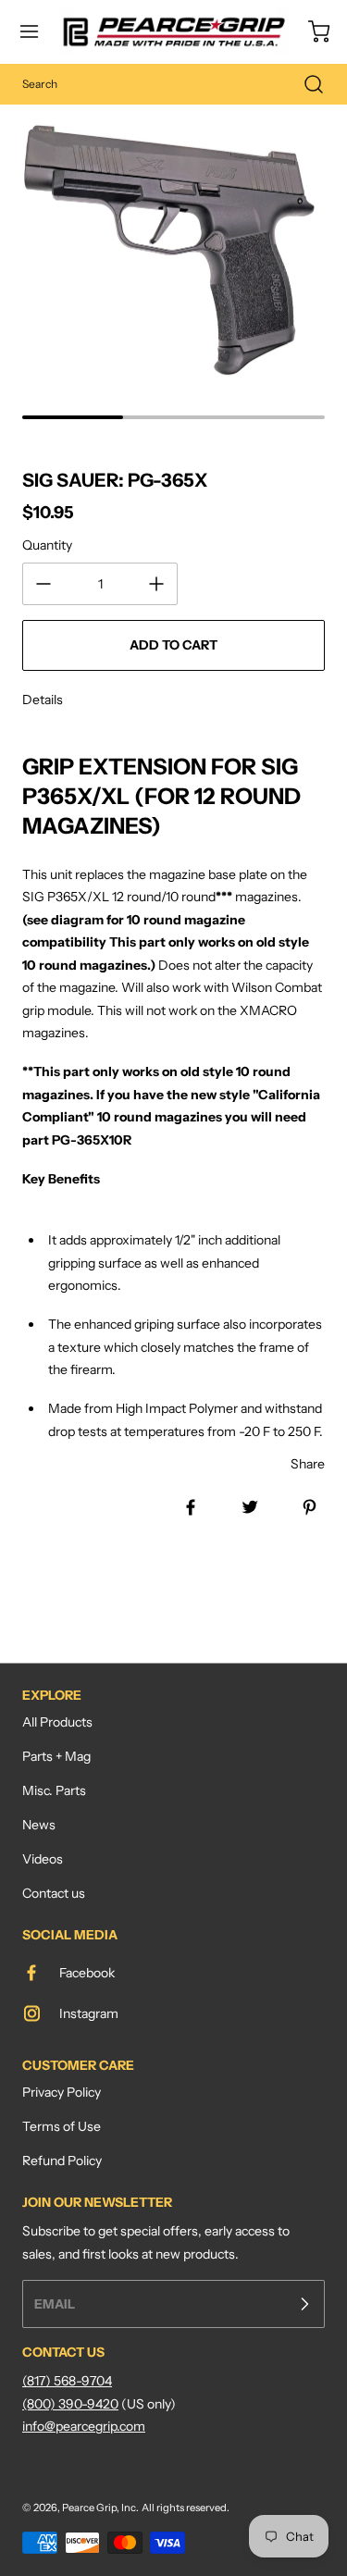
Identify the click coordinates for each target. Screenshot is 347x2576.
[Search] (304, 84)
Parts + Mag (56, 1756)
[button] (38, 31)
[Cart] (310, 31)
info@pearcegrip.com (84, 2426)
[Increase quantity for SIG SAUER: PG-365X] (156, 584)
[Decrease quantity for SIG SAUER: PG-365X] (43, 584)
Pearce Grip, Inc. (100, 2508)
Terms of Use (62, 2126)
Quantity (47, 545)
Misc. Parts (54, 1790)
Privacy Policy (62, 2092)
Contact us (54, 1893)
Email (55, 2304)
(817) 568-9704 (67, 2381)
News (39, 1825)
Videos (43, 1859)
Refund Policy (62, 2161)
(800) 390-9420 (70, 2404)
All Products (57, 1722)
